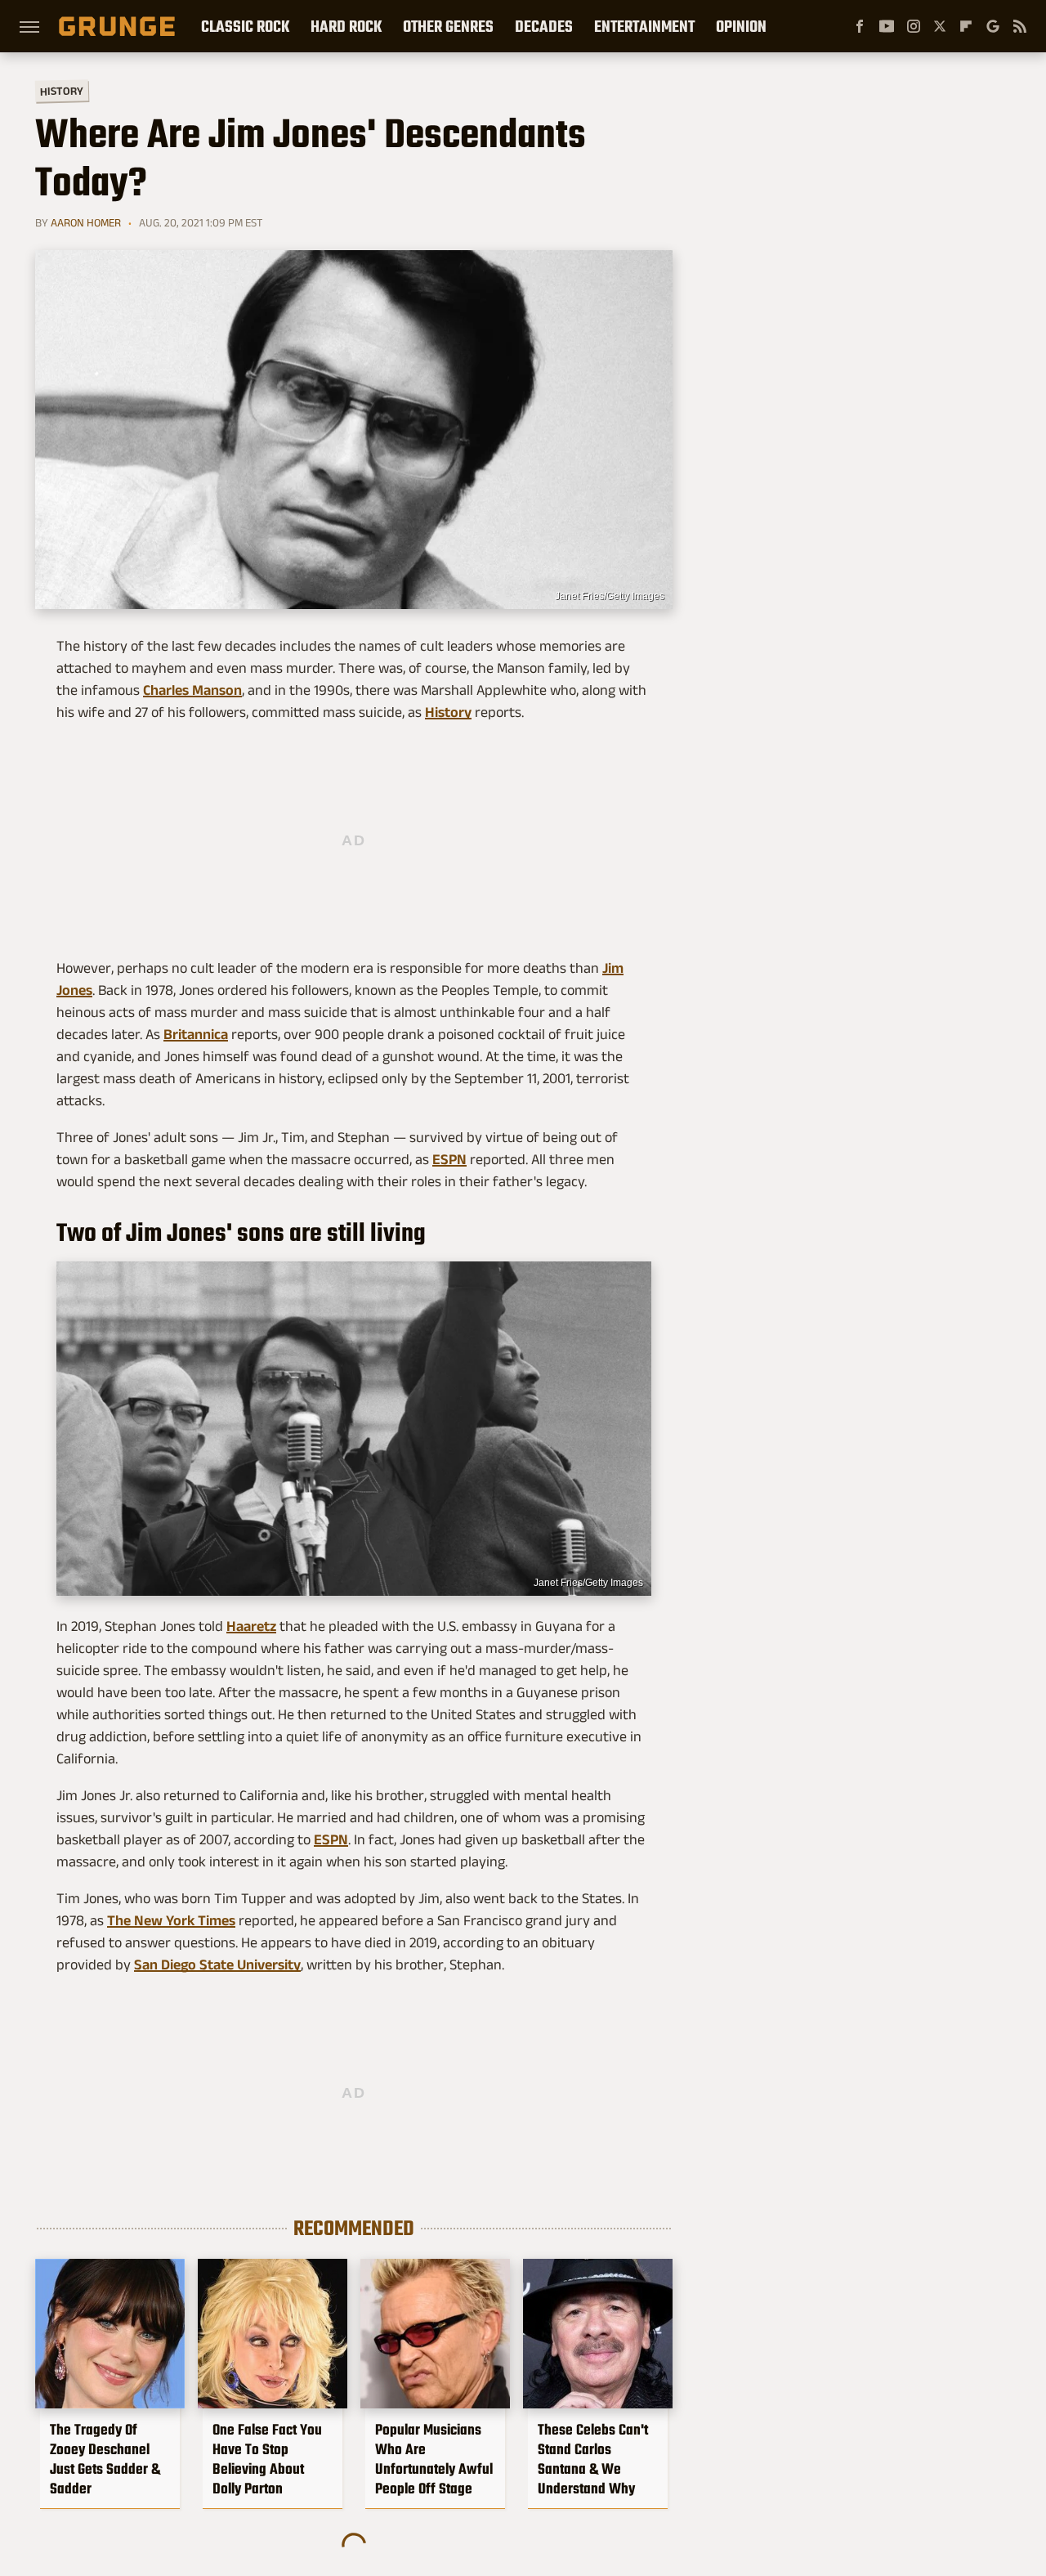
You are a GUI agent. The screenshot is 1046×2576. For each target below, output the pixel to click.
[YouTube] (887, 26)
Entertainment (644, 26)
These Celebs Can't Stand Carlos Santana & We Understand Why (593, 2459)
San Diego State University (217, 1964)
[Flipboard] (966, 26)
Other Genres (448, 26)
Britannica (196, 1034)
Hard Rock (346, 26)
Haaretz (251, 1626)
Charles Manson (192, 690)
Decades (544, 26)
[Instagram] (914, 26)
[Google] (993, 26)
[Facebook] (860, 26)
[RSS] (1020, 26)
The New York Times (171, 1920)
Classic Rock (245, 26)
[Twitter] (940, 26)
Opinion (741, 26)
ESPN (449, 1159)
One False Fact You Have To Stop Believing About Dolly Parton (267, 2459)
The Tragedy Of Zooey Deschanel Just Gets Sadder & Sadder (105, 2459)
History (62, 90)
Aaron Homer (86, 222)
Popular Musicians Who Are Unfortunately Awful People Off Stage (434, 2459)
